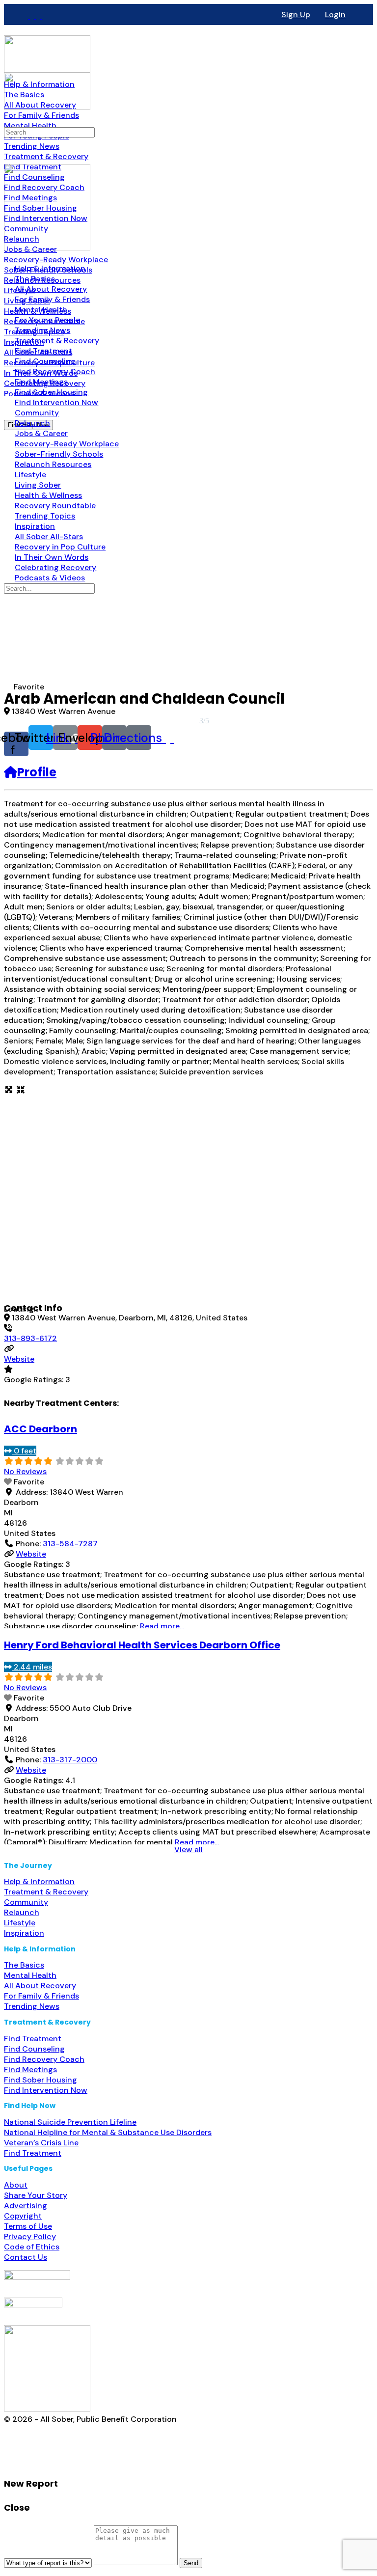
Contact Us (26, 2257)
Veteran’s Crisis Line (41, 2143)
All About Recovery (40, 1986)
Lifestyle (20, 1923)
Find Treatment (33, 2039)
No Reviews (25, 1471)
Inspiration (24, 1933)
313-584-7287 (70, 1544)
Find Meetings (30, 2069)
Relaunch (22, 1912)
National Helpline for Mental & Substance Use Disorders (108, 2132)
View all (188, 1850)
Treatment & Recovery (46, 1892)
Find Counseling (34, 2049)
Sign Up (296, 14)
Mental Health (30, 1975)
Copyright (23, 2216)
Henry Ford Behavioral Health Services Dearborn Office (142, 1645)
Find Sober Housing (40, 2080)
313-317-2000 (70, 1760)
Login (335, 14)
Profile (37, 772)
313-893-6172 (30, 1338)
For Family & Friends (41, 1996)
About (16, 2185)
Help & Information (39, 1881)
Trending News (32, 2006)
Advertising (26, 2206)
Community (26, 1902)
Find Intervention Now (46, 2090)
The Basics (24, 1965)
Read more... (162, 1626)
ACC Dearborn (40, 1429)
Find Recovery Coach (44, 2059)
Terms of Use (28, 2226)
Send (191, 2563)
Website (19, 1359)
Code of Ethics (32, 2247)
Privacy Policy (30, 2236)
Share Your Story (36, 2195)
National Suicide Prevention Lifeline (70, 2122)
